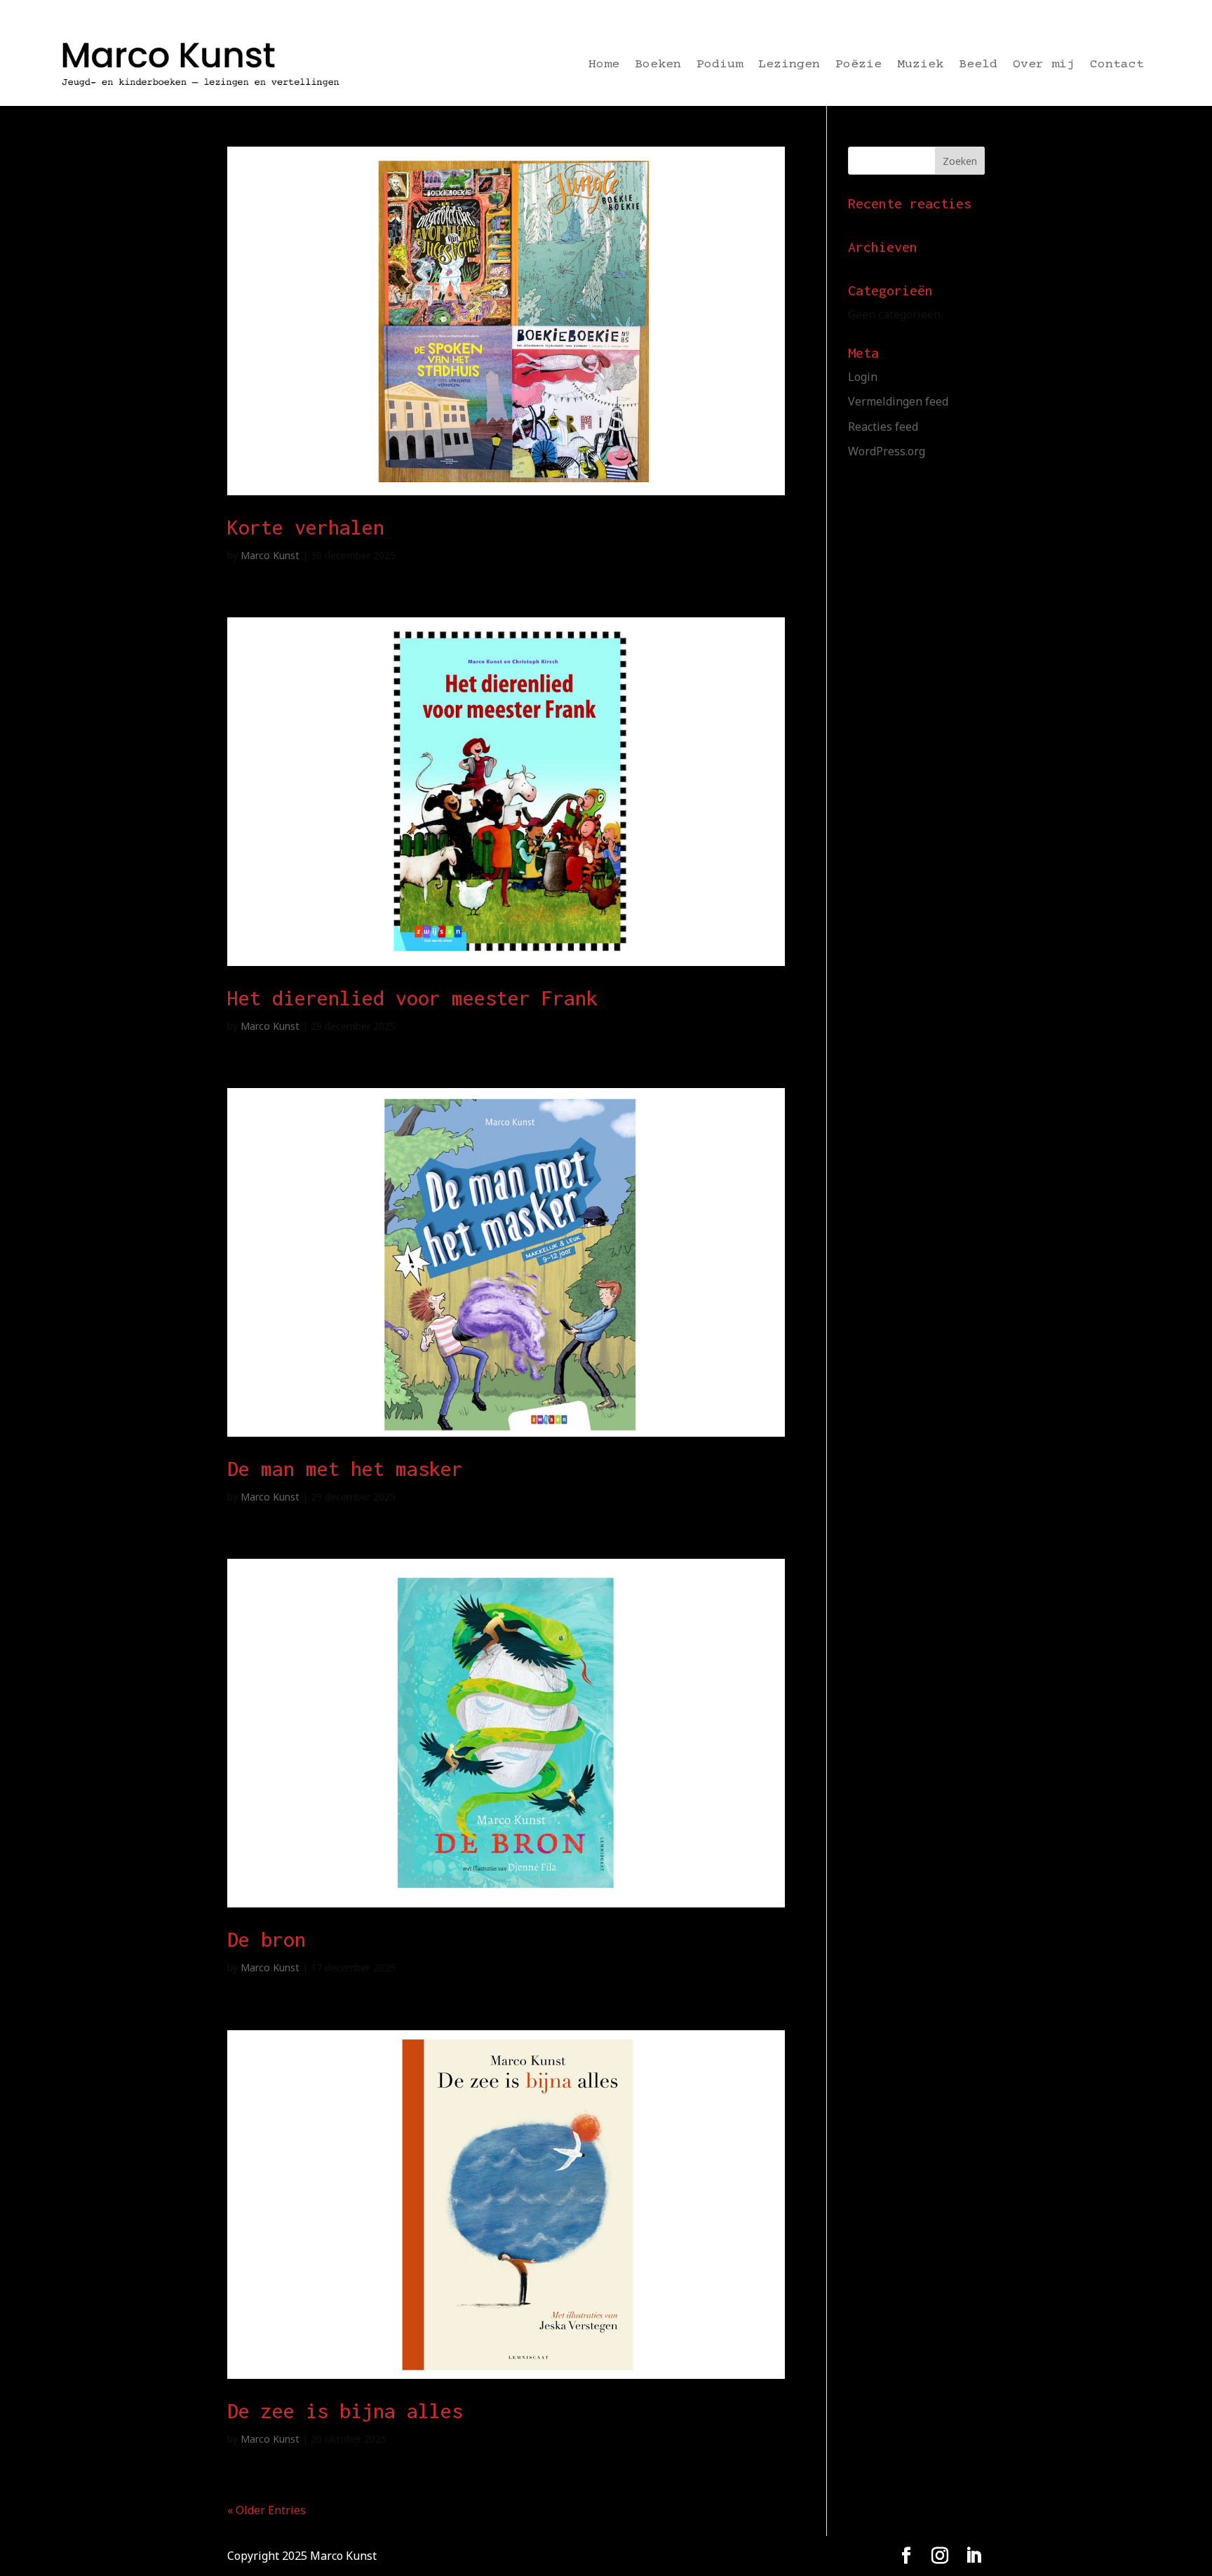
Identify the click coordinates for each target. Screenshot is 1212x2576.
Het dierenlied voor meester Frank (412, 998)
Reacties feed (883, 427)
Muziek (920, 66)
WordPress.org (887, 451)
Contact (1117, 66)
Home (604, 66)
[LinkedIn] (974, 2556)
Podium (720, 66)
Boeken (658, 66)
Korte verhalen (306, 527)
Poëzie (858, 66)
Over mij (1044, 66)
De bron (267, 1939)
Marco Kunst (270, 555)
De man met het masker (345, 1469)
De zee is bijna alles (345, 2411)
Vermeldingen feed (898, 401)
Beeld (978, 66)
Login (863, 377)
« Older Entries (267, 2510)
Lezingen (789, 66)
